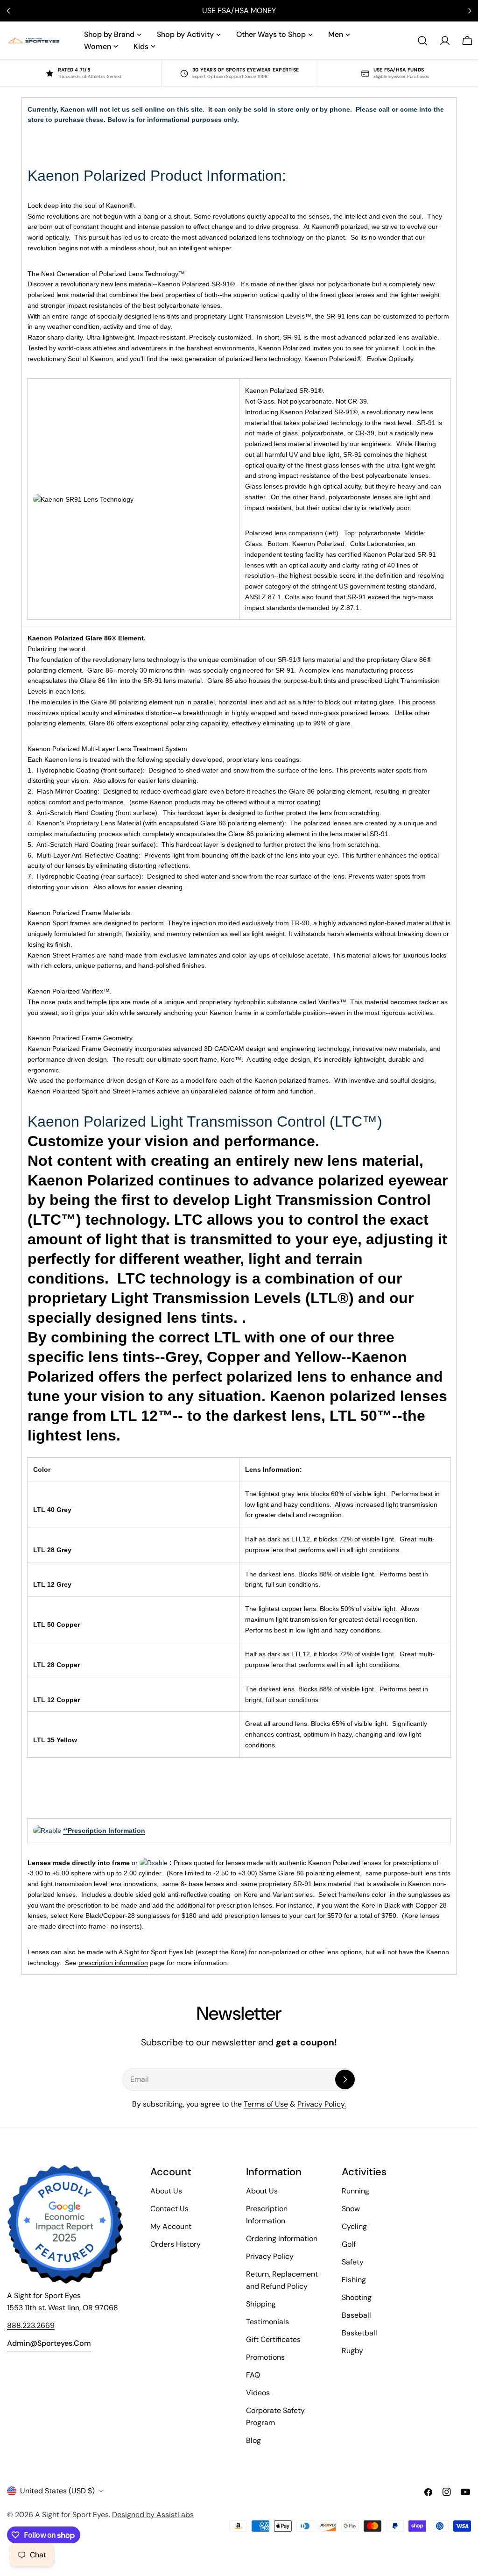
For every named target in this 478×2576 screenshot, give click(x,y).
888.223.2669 (31, 2325)
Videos (258, 2393)
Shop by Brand (109, 34)
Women (98, 46)
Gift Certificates (273, 2339)
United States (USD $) (57, 2491)
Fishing (354, 2280)
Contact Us (169, 2209)
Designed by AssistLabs (153, 2515)
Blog (253, 2440)
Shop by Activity (185, 34)
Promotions (265, 2357)
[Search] (422, 41)
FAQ (253, 2375)
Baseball (356, 2315)
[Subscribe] (345, 2079)
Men (336, 34)
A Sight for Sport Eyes (72, 2515)
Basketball (359, 2333)
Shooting (357, 2297)
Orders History (176, 2244)
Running (355, 2191)
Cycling (354, 2226)
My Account (171, 2226)
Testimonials (267, 2322)
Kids (141, 46)
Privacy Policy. (322, 2104)
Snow (351, 2209)
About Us (166, 2191)
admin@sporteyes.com (49, 2343)
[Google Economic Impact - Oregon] (65, 2224)
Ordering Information (282, 2239)
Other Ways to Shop (271, 34)
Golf (349, 2244)
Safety (353, 2262)
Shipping (261, 2304)
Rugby (352, 2351)
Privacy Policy (270, 2256)
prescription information (113, 1963)
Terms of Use (266, 2104)
